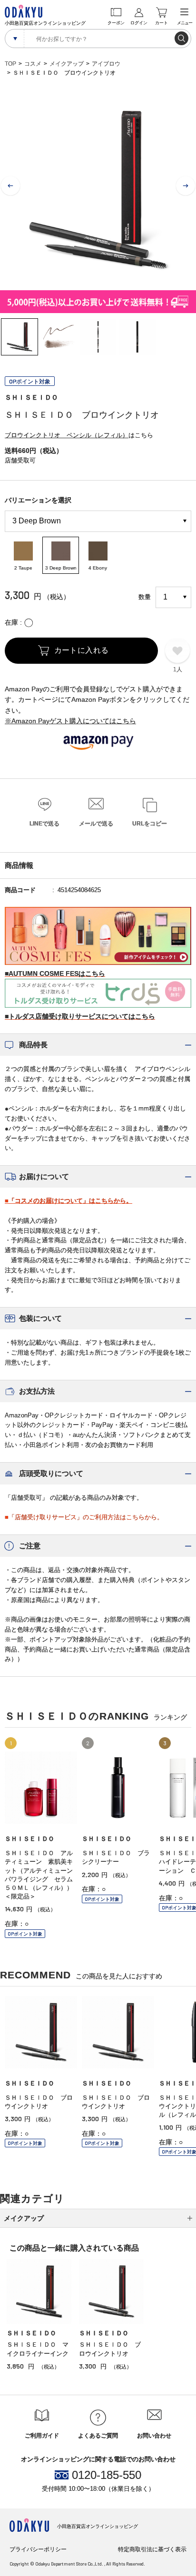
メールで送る (96, 824)
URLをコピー (150, 824)
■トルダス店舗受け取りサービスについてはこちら (80, 1016)
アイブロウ (106, 64)
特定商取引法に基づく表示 (152, 2549)
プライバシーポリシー (38, 2549)
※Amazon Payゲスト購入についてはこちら (70, 721)
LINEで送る (44, 824)
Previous (10, 186)
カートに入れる (82, 650)
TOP (10, 64)
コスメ (33, 64)
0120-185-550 (107, 2475)
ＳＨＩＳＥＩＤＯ (31, 397)
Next (186, 186)
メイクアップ (67, 64)
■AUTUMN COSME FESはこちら (55, 973)
